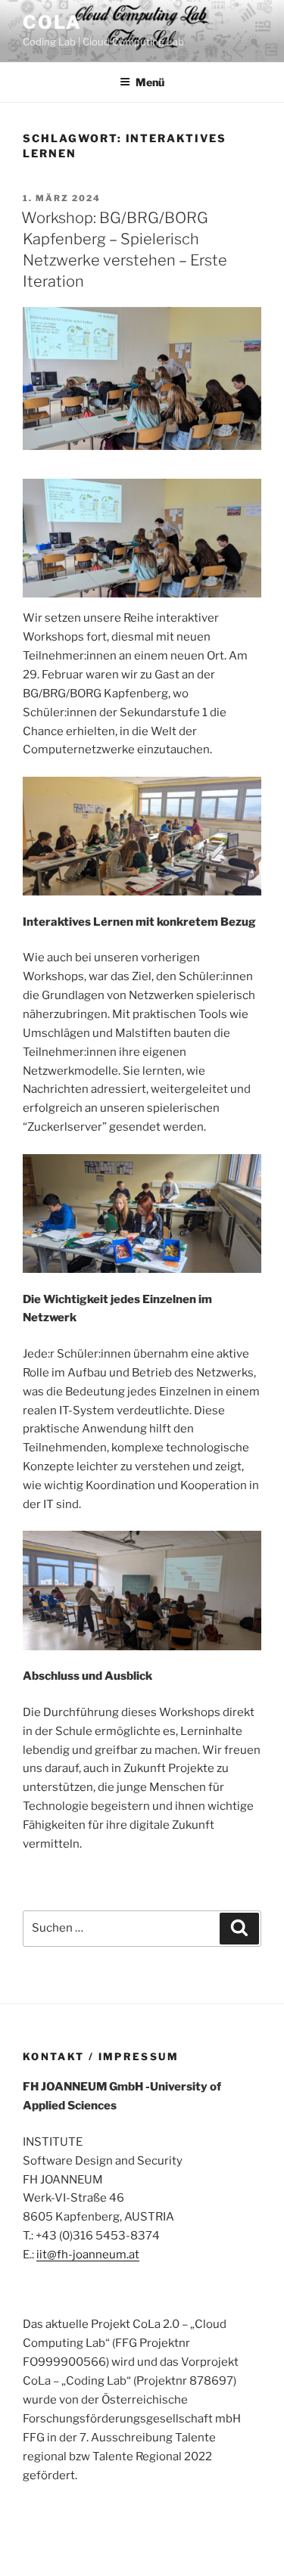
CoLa (52, 22)
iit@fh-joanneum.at (88, 2255)
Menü (150, 82)
